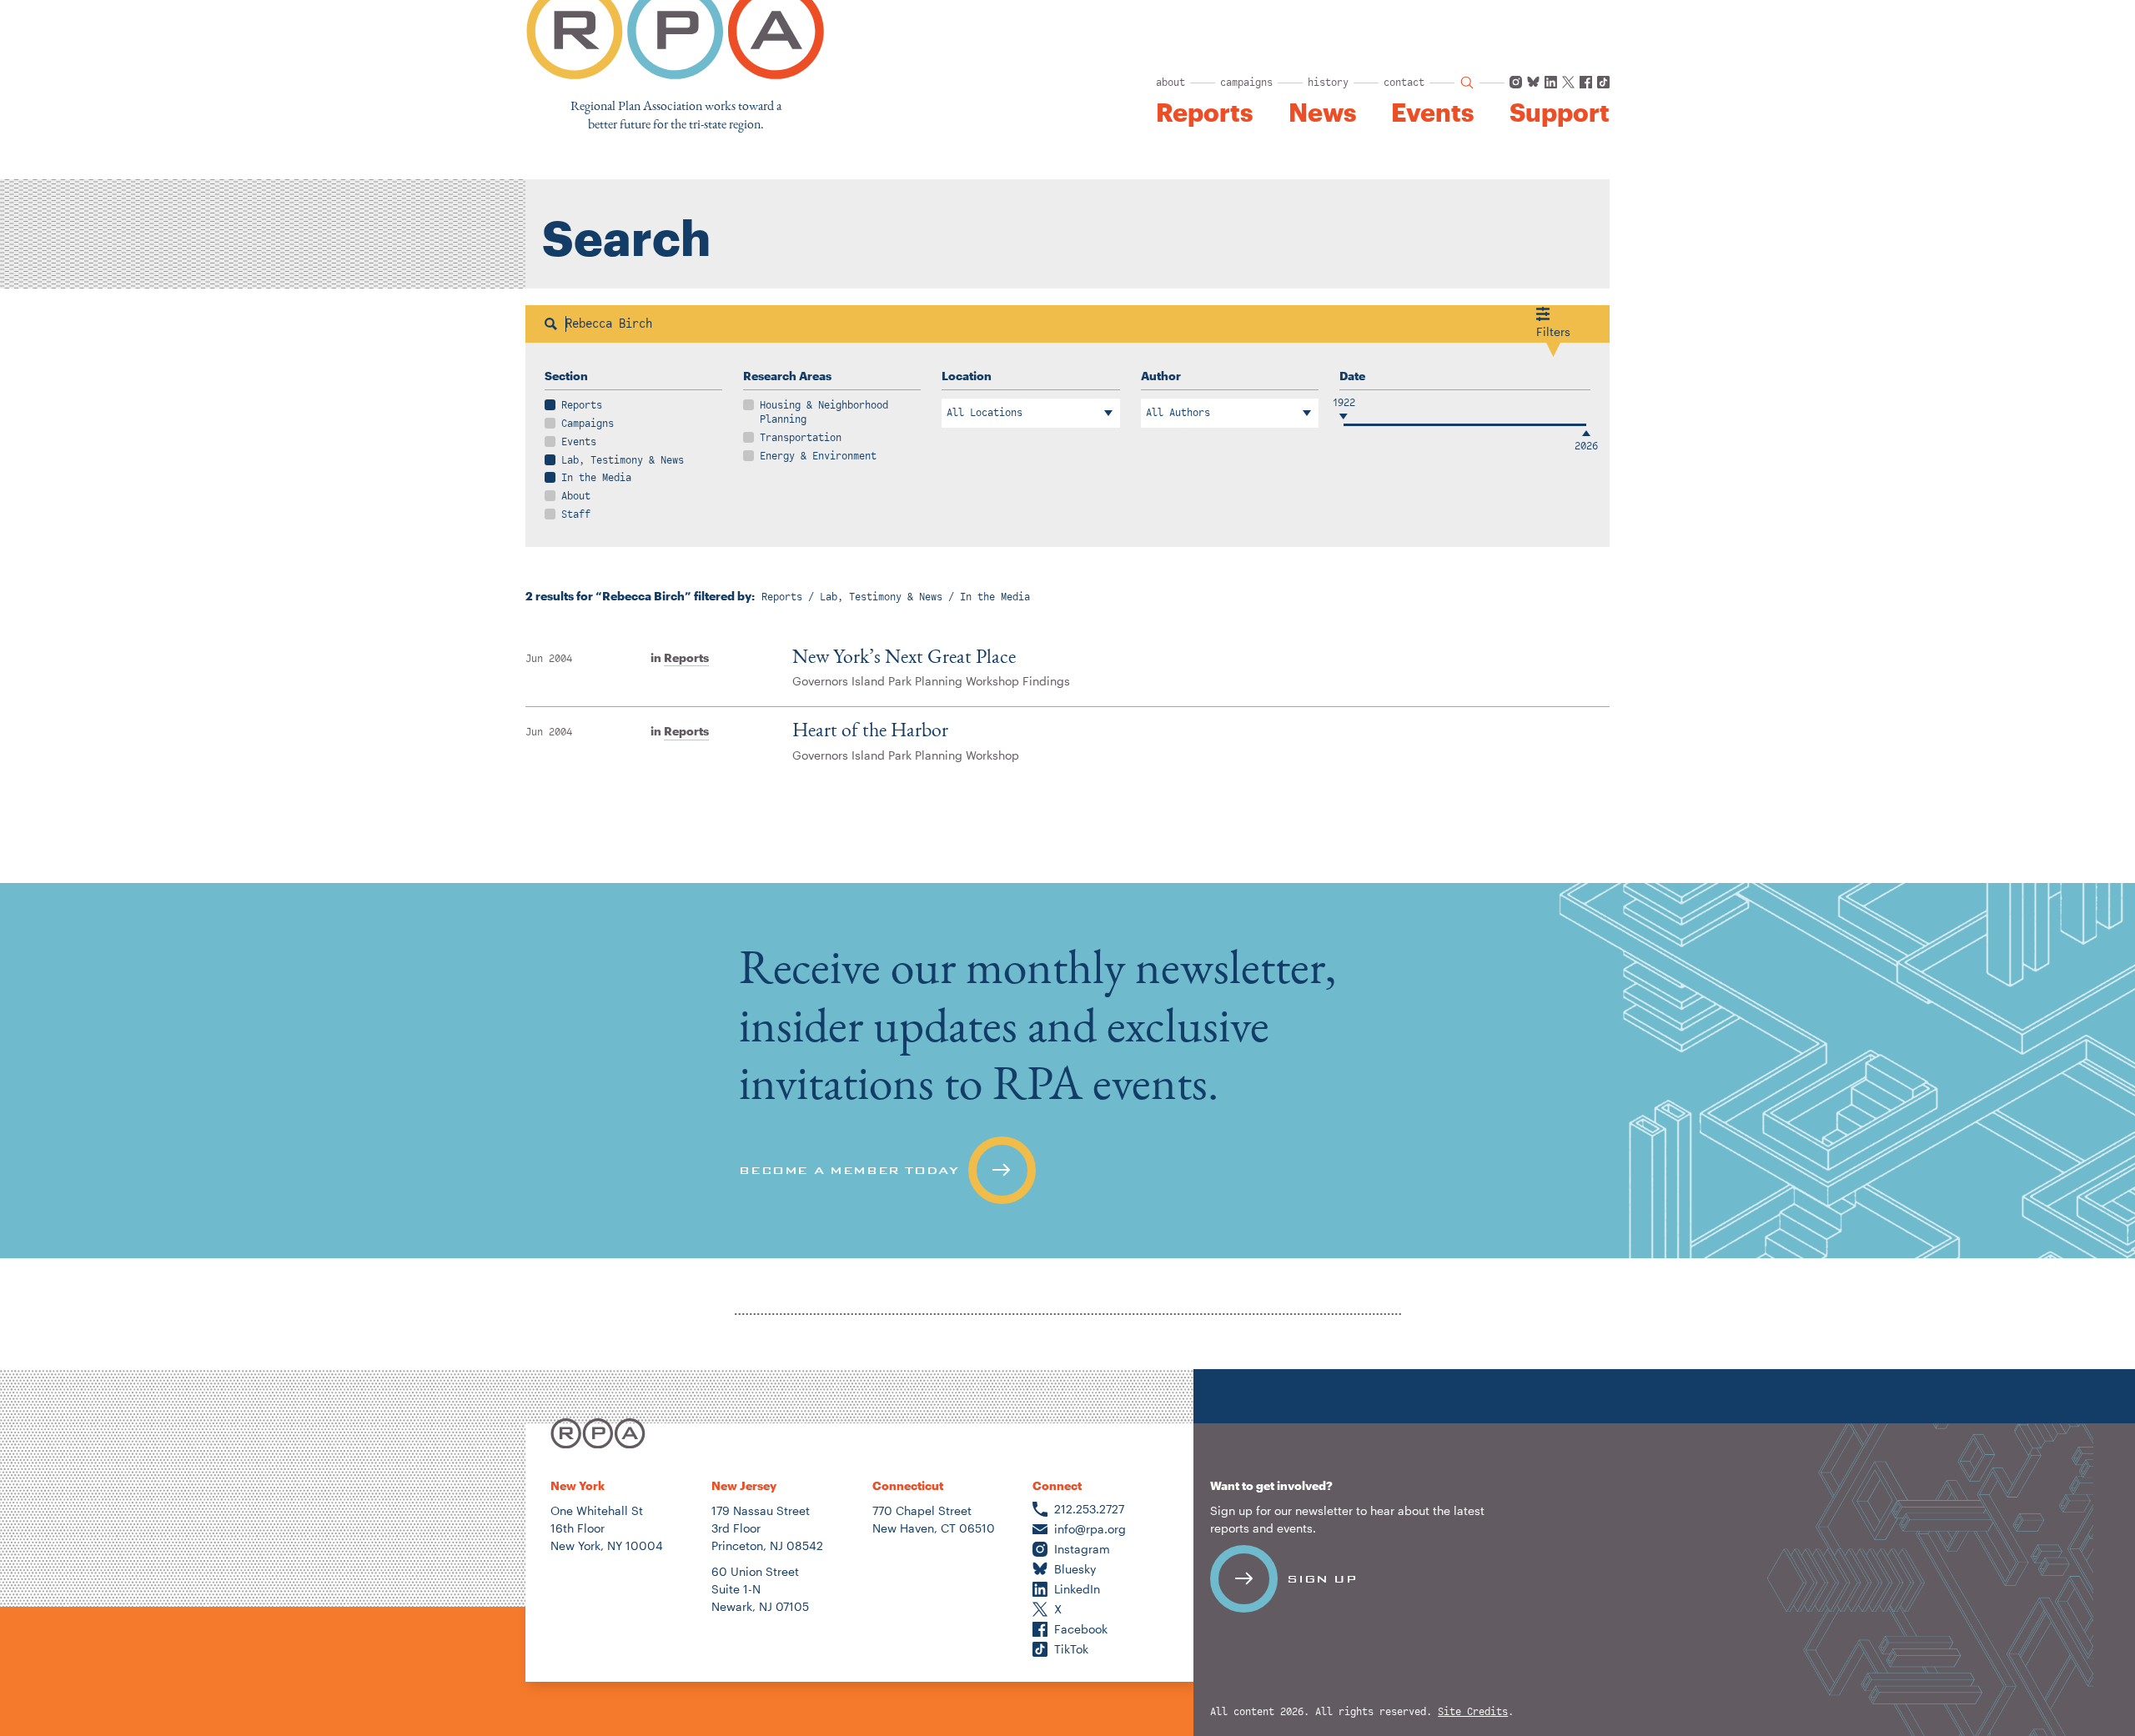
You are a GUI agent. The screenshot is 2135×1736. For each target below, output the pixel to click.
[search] (1467, 83)
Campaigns (588, 424)
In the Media (596, 478)
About (576, 496)
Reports (1204, 113)
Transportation (801, 438)
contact (1404, 83)
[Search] (551, 324)
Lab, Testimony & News (623, 460)
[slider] (1344, 425)
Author (1161, 376)
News (1322, 113)
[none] (1067, 1071)
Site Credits (1473, 1712)
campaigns (1246, 83)
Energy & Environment (818, 456)
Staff (576, 514)
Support (1560, 113)
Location (967, 376)
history (1328, 83)
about (1170, 83)
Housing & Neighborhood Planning (824, 412)
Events (1432, 113)
